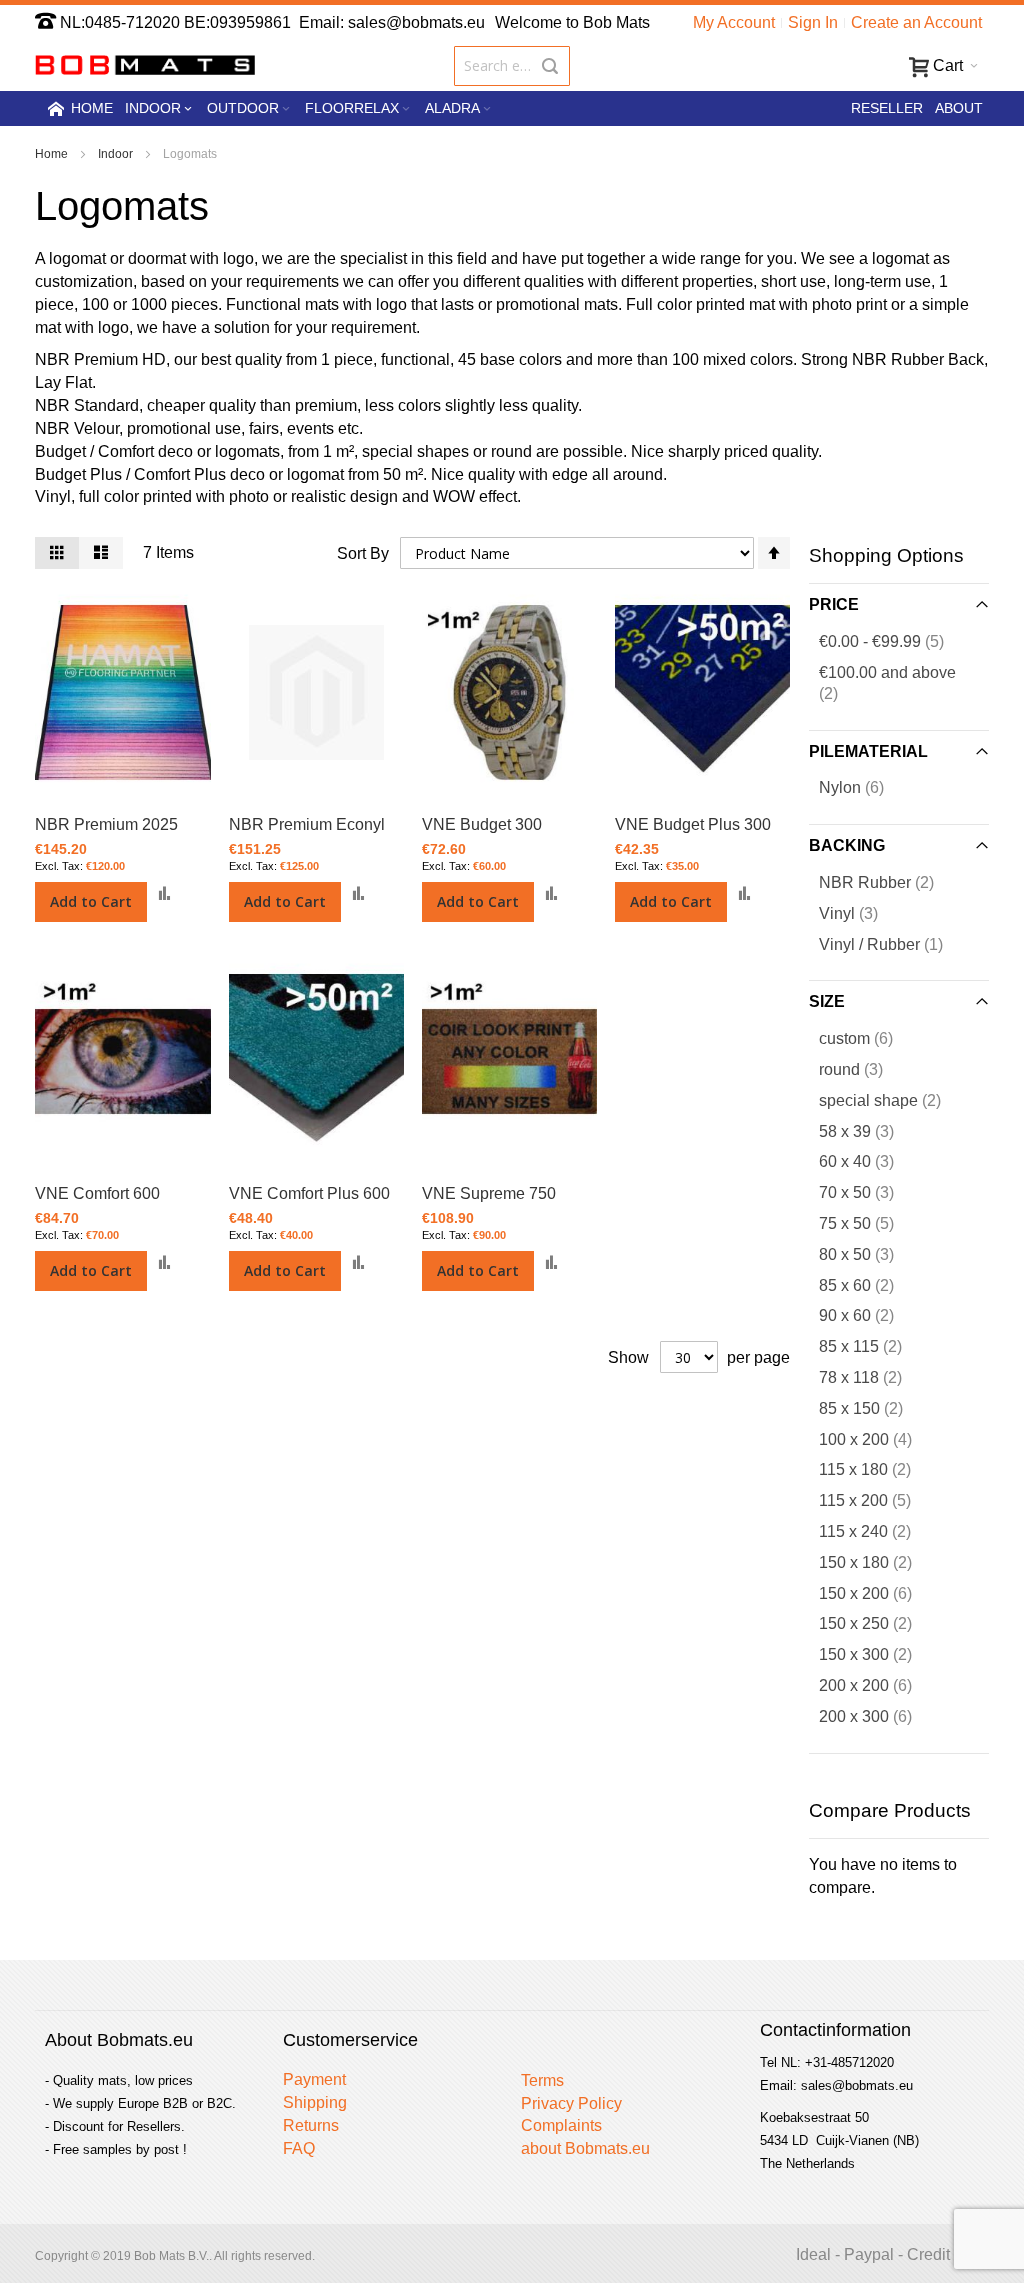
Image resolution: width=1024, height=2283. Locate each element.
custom (872, 1038)
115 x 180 (881, 1469)
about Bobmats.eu (585, 2148)
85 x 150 (877, 1408)
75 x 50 (872, 1223)
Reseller (887, 108)
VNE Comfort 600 (97, 1193)
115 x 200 (881, 1500)
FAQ (299, 2148)
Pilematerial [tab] (868, 751)
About (959, 108)
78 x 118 (876, 1377)
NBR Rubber (892, 882)
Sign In (813, 22)
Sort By (363, 553)
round (867, 1069)
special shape (896, 1100)
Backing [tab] (847, 845)
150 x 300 (881, 1654)
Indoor (117, 154)
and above (887, 683)
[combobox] (512, 66)
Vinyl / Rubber (893, 944)
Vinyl (864, 913)
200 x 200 (881, 1685)
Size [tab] (827, 1001)
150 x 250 (881, 1623)
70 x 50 (872, 1192)
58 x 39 (872, 1131)
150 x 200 (881, 1593)
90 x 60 (872, 1315)
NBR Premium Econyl (307, 824)
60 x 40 (872, 1161)
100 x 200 (881, 1439)
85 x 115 (876, 1346)
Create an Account (916, 22)
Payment (314, 2079)
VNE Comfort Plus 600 (309, 1193)
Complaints (561, 2125)
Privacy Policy (571, 2103)
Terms (542, 2080)
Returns (311, 2125)
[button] (164, 894)
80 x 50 (872, 1254)
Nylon (867, 787)
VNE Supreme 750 (489, 1193)
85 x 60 (872, 1285)
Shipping (315, 2102)
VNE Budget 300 (482, 824)
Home (53, 154)
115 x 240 (881, 1531)
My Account (734, 22)
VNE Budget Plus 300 (693, 824)
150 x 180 (881, 1562)
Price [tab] (834, 604)
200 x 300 (881, 1716)
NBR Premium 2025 (106, 824)
